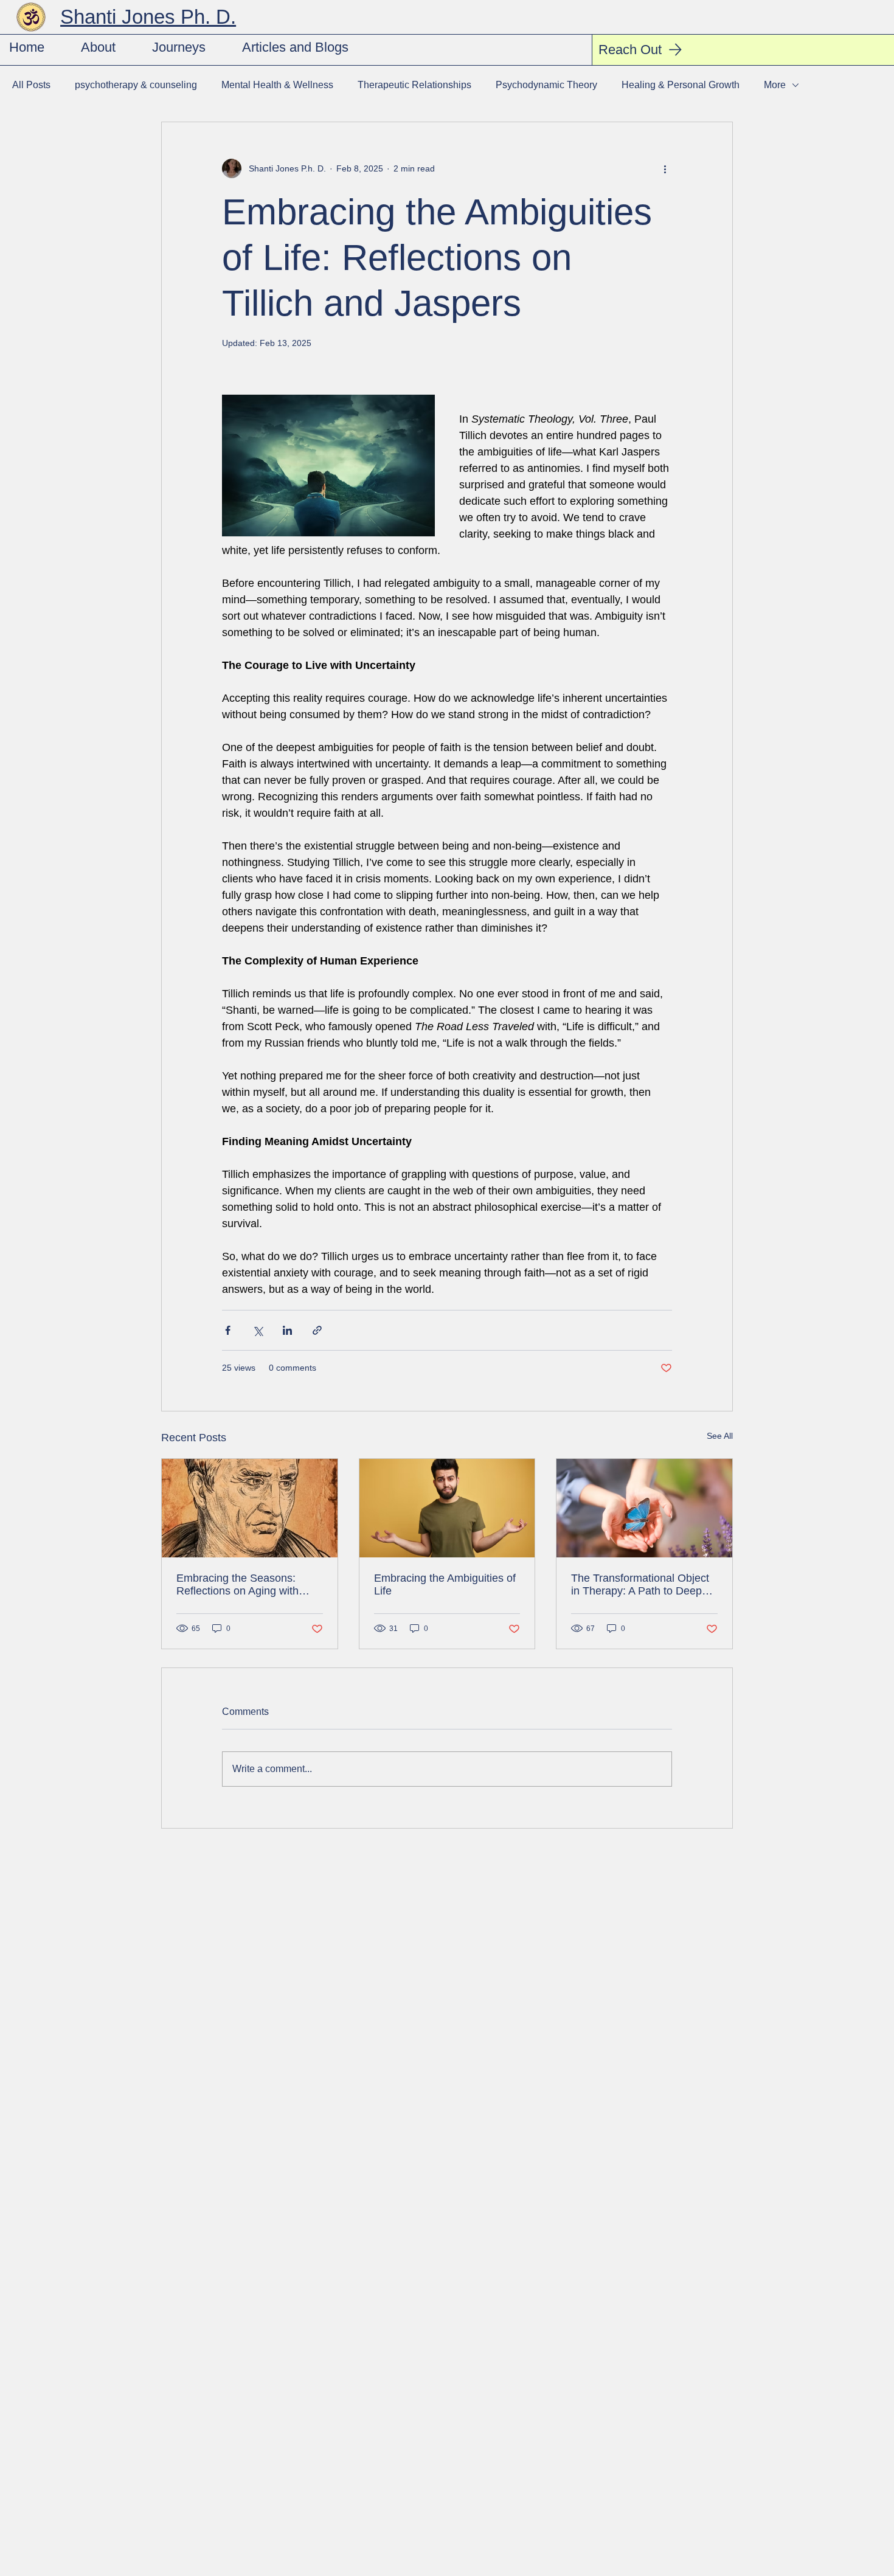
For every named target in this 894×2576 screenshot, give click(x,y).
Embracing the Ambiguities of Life (445, 1584)
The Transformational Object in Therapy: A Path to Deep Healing (640, 1585)
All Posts (31, 85)
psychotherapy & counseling (136, 85)
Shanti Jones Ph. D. (148, 17)
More (775, 85)
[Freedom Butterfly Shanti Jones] (644, 1508)
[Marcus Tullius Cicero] (250, 1508)
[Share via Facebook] (228, 1330)
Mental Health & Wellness (277, 85)
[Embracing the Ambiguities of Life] (447, 1508)
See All (720, 1436)
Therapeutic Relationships (414, 85)
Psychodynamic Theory (546, 85)
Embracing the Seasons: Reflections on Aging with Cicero (237, 1585)
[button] (179, 47)
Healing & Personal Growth (681, 85)
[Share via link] (317, 1330)
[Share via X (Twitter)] (258, 1330)
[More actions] (665, 168)
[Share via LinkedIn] (287, 1330)
